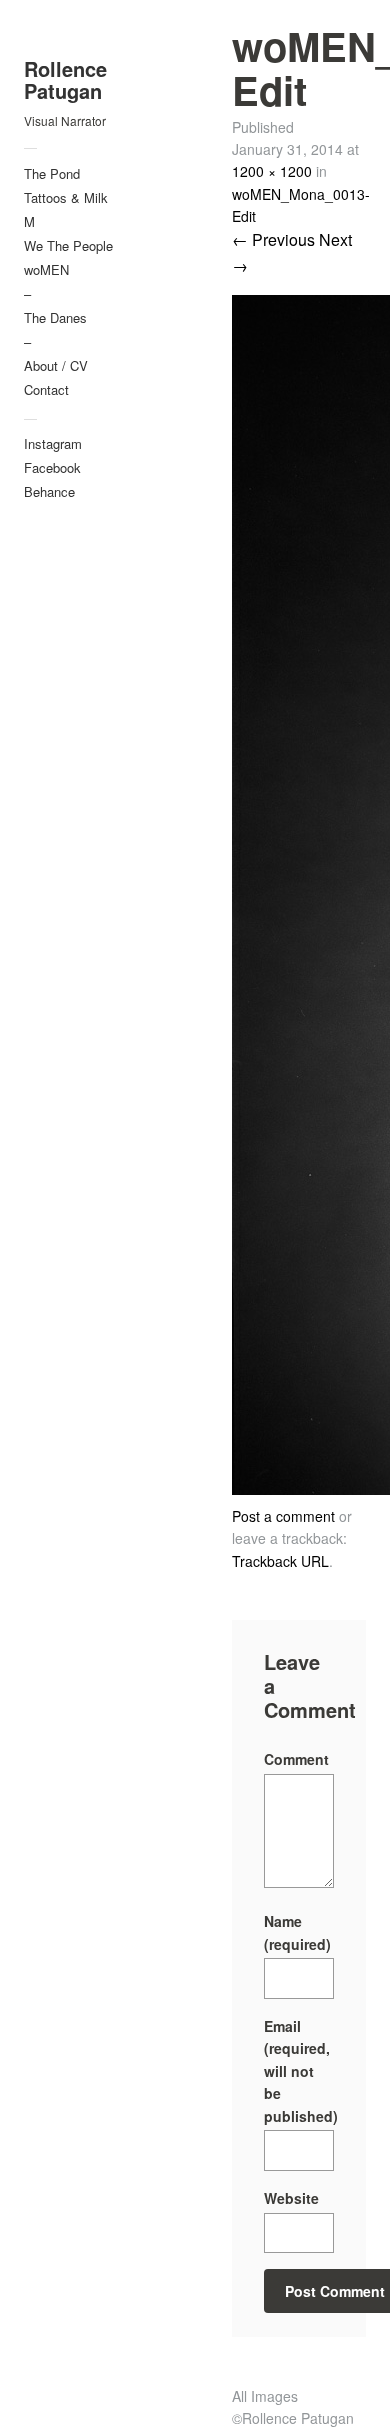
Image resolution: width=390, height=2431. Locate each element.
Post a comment (283, 1516)
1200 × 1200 (272, 171)
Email (299, 2071)
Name (297, 1932)
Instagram (53, 443)
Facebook (52, 467)
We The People (68, 245)
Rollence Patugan (65, 80)
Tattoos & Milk (66, 197)
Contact (46, 389)
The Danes (55, 317)
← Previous (273, 239)
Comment (296, 1759)
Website (291, 2198)
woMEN (46, 269)
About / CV (56, 365)
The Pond (52, 173)
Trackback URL (280, 1561)
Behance (49, 491)
